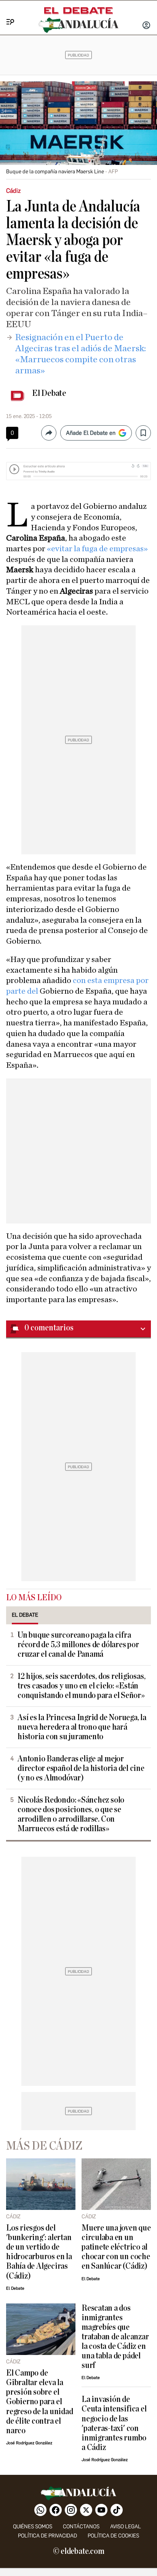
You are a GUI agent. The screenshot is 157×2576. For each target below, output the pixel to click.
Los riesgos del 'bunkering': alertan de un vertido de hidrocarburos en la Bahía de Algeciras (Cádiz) (39, 2252)
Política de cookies (113, 2536)
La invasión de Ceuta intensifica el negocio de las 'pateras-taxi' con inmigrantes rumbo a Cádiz (114, 2423)
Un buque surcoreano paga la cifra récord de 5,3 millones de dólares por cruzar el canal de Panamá (78, 1645)
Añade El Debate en (91, 433)
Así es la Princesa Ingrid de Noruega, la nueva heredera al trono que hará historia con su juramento (82, 1727)
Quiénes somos (33, 2527)
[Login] (146, 26)
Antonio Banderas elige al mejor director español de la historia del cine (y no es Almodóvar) (81, 1768)
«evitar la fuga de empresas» (97, 549)
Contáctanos (81, 2527)
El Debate (49, 393)
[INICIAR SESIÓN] (146, 26)
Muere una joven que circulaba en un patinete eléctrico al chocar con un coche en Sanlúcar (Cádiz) (116, 2247)
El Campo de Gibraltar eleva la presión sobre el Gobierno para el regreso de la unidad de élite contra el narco (39, 2402)
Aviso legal (126, 2527)
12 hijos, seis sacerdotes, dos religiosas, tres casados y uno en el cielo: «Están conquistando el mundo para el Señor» (81, 1686)
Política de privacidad (47, 2536)
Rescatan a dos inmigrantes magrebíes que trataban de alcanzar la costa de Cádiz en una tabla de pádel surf (115, 2337)
